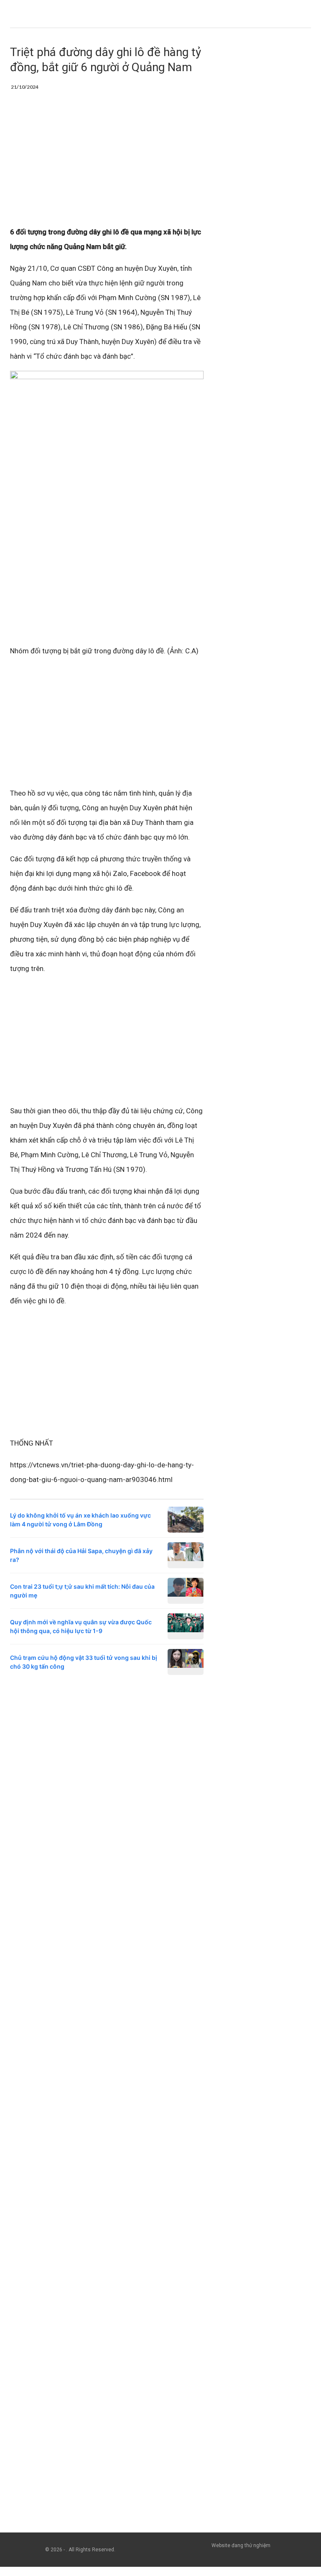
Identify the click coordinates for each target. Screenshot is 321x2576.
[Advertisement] (107, 163)
